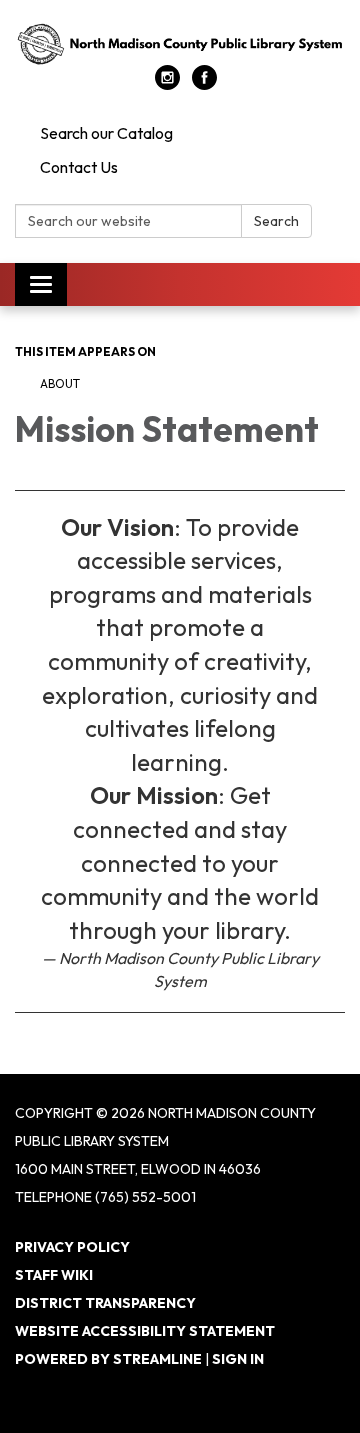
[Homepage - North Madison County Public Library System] (180, 42)
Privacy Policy (72, 1247)
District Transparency (105, 1303)
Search (276, 221)
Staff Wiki (54, 1275)
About (60, 383)
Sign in (238, 1359)
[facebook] (204, 84)
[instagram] (167, 84)
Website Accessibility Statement (145, 1331)
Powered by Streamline (108, 1359)
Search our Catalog (106, 133)
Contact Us (79, 167)
